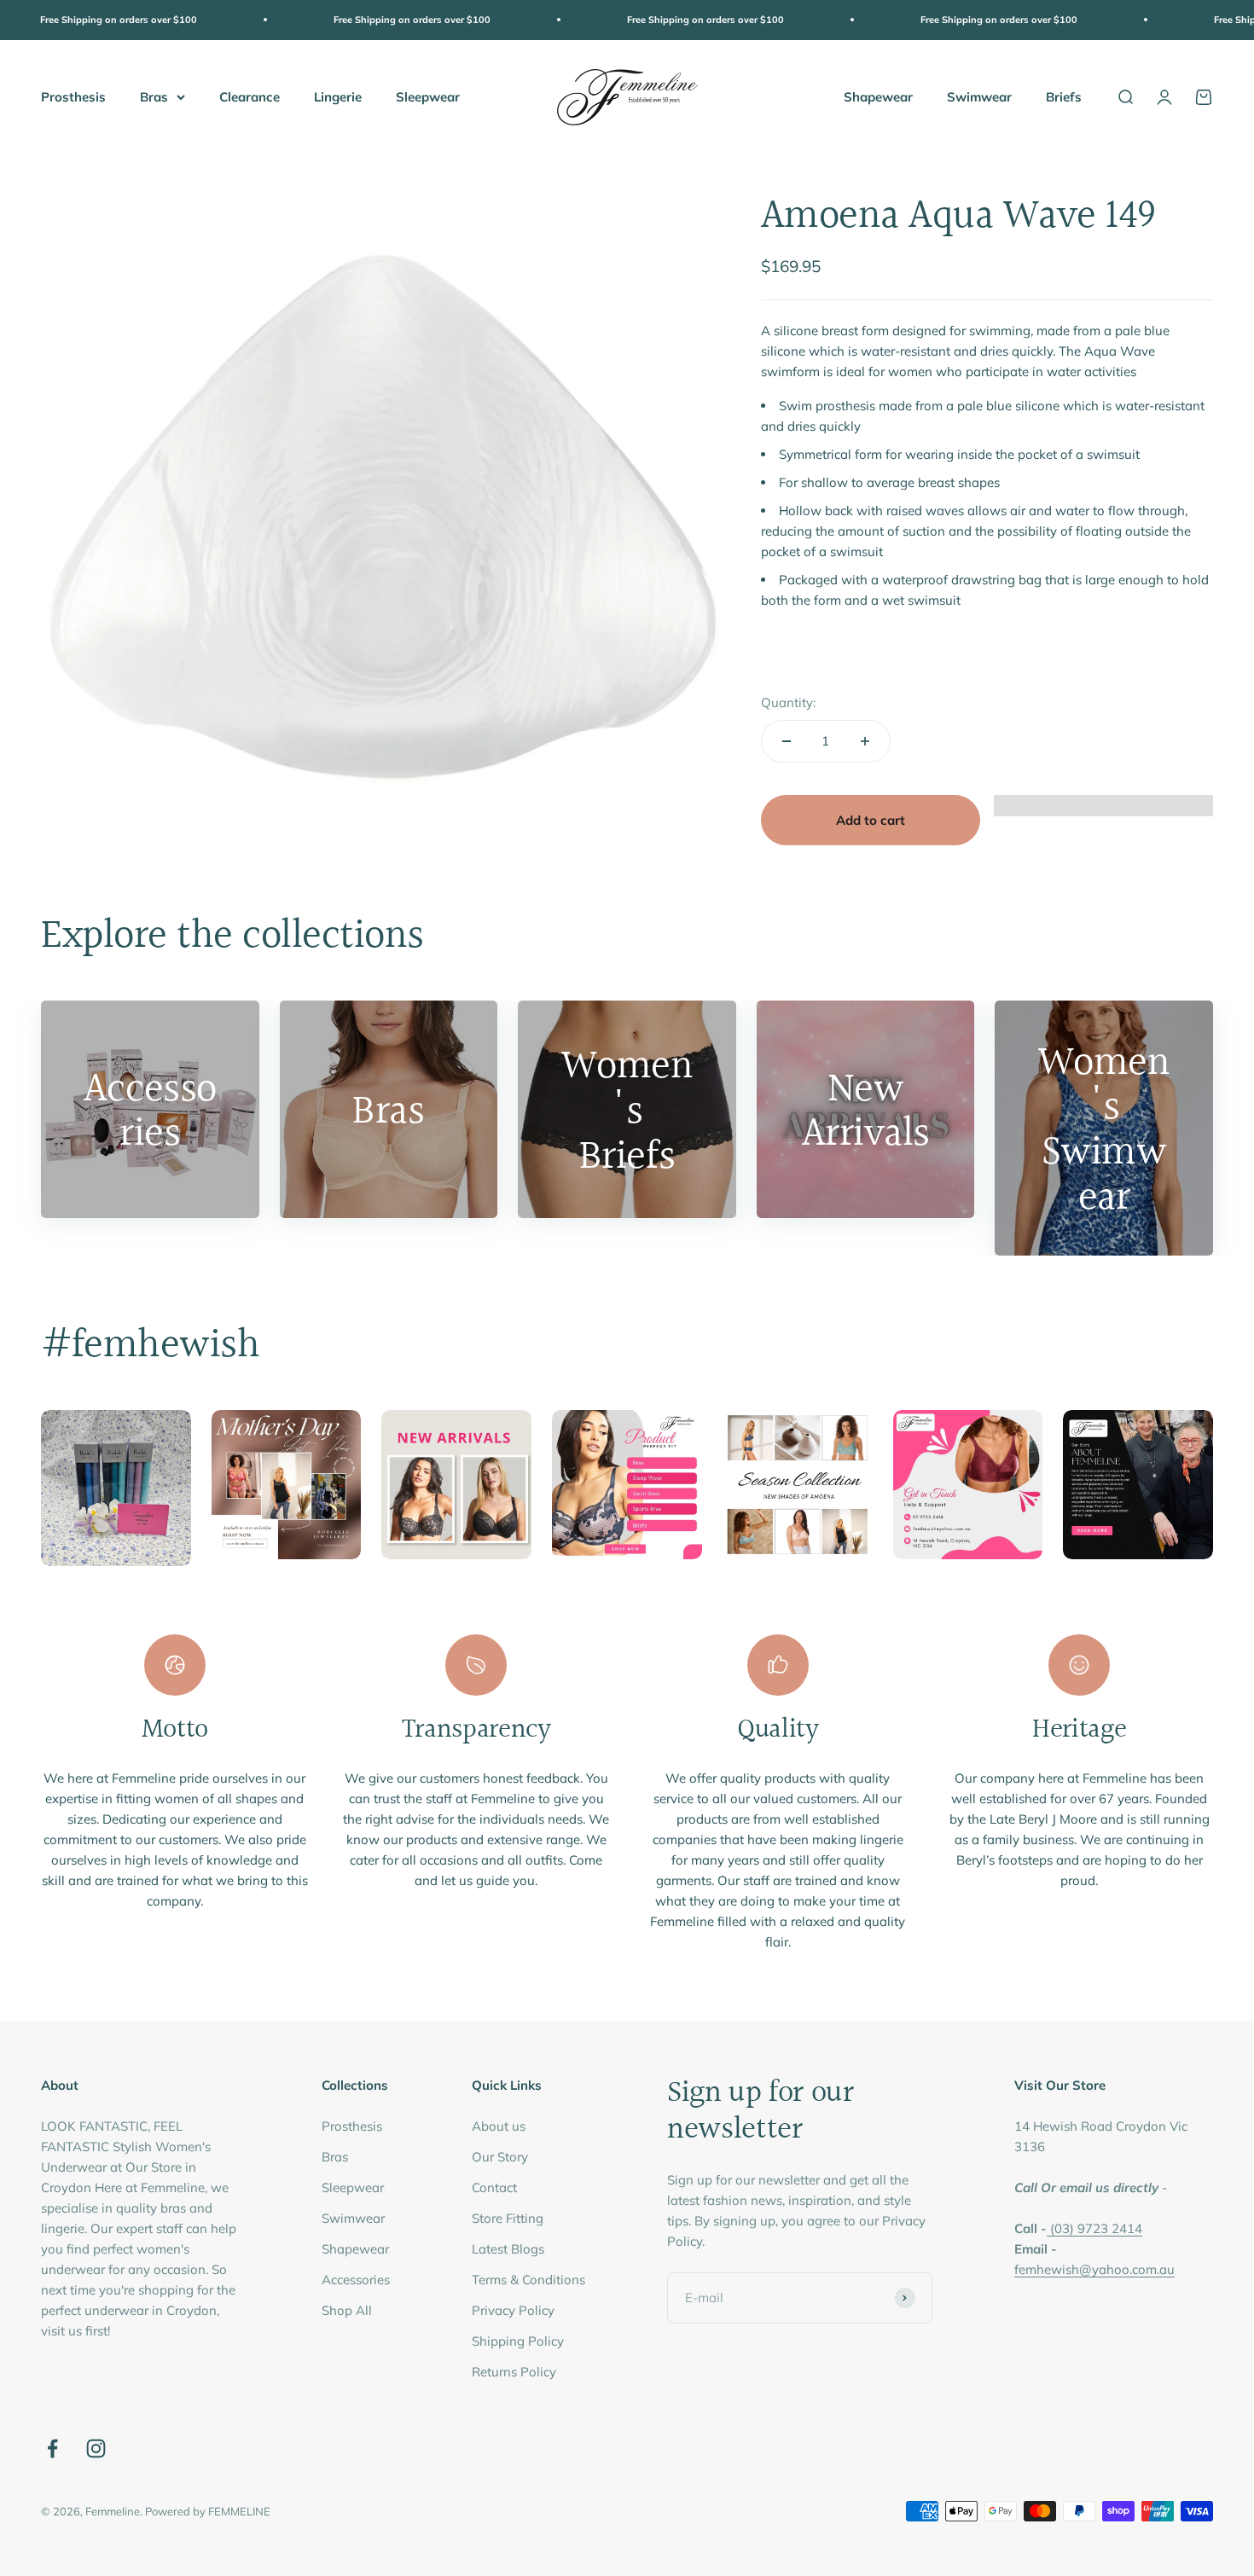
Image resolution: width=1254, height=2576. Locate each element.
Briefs (1064, 96)
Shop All (347, 2310)
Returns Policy (514, 2372)
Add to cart (871, 820)
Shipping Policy (518, 2341)
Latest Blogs (508, 2249)
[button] (1103, 814)
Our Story (500, 2157)
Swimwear (979, 96)
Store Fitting (508, 2218)
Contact (494, 2187)
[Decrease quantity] (787, 741)
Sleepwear (428, 96)
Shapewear (878, 96)
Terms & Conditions (528, 2280)
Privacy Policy (513, 2310)
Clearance (250, 96)
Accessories (356, 2280)
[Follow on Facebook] (52, 2448)
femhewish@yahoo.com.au (1094, 2269)
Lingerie (338, 96)
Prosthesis (73, 96)
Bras (154, 96)
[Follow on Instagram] (96, 2448)
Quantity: (788, 702)
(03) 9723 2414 (1096, 2228)
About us (499, 2126)
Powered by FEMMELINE (208, 2511)
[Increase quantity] (865, 741)
